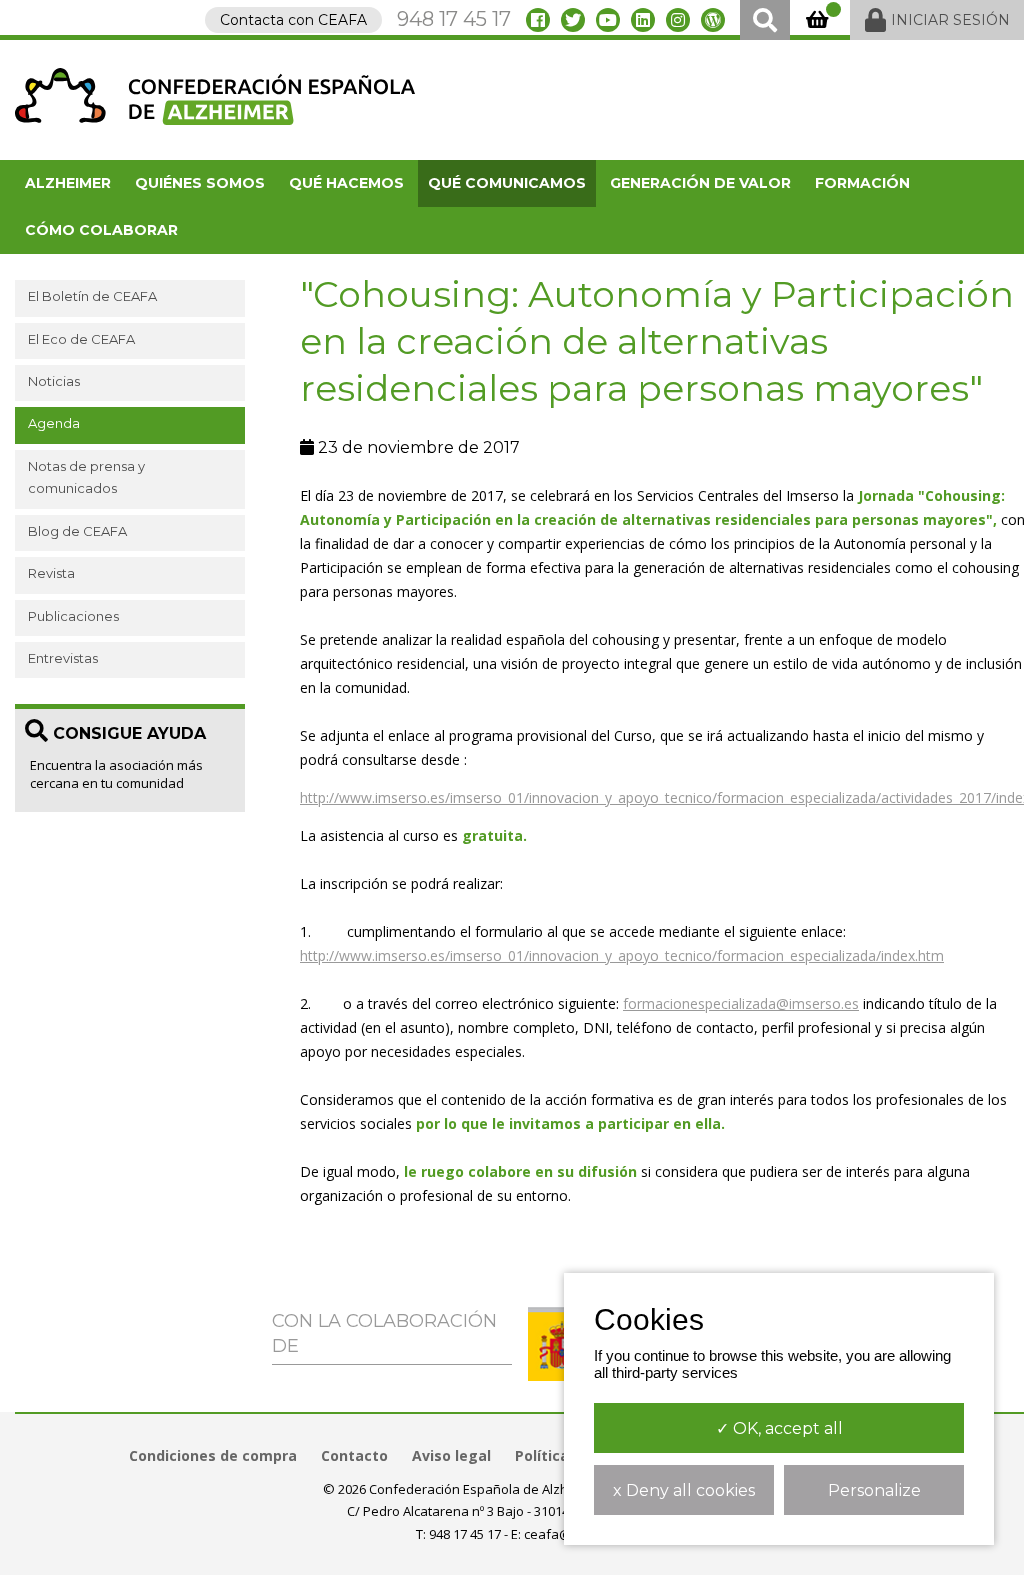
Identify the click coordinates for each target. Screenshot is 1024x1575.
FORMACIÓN (862, 183)
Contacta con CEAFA (293, 20)
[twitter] (573, 20)
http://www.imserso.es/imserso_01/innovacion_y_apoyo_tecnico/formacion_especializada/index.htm (622, 955)
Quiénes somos (200, 183)
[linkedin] (643, 20)
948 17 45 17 (454, 19)
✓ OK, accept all (779, 1428)
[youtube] (608, 20)
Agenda (54, 423)
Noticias (54, 381)
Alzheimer (68, 183)
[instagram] (678, 20)
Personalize (874, 1490)
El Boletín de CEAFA (92, 296)
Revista (51, 573)
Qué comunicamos (507, 183)
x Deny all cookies (684, 1490)
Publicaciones (73, 616)
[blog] (713, 20)
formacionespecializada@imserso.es (741, 1003)
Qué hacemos (346, 183)
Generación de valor (700, 183)
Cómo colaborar (101, 230)
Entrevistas (63, 658)
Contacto (354, 1455)
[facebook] (538, 20)
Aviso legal (451, 1455)
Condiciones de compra (213, 1455)
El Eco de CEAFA (81, 339)
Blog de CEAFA (77, 531)
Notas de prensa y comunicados (86, 477)
